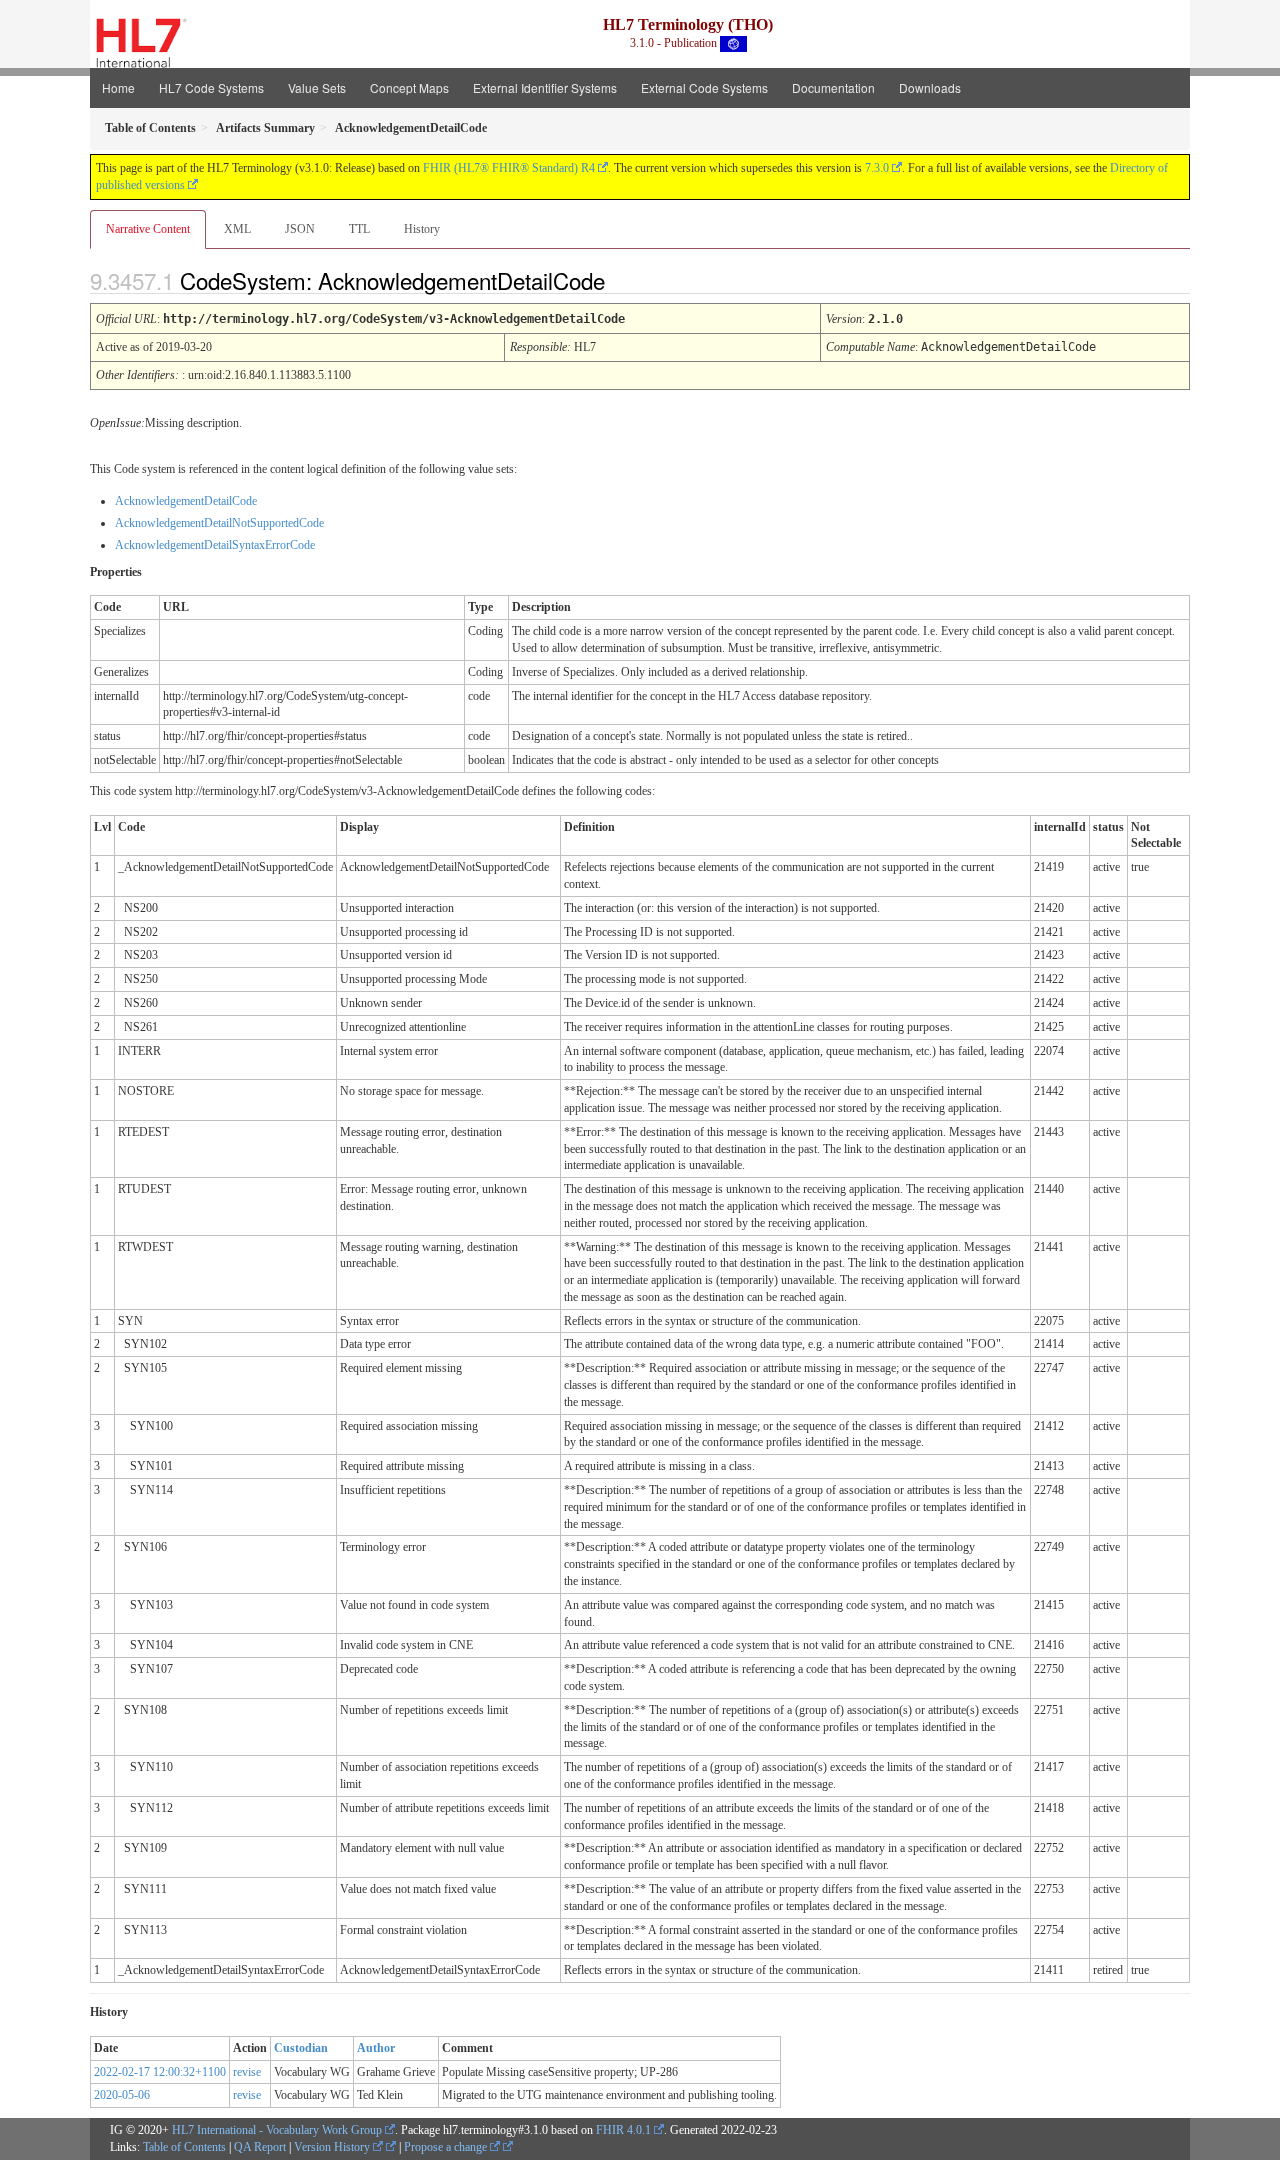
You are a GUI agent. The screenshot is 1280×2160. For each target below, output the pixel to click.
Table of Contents (184, 2147)
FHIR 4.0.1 (623, 2130)
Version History (333, 2147)
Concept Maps (409, 87)
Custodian (301, 2048)
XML (237, 229)
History (422, 229)
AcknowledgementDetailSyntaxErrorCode (215, 545)
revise (247, 2072)
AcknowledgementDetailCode (186, 501)
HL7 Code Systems (211, 87)
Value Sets (317, 87)
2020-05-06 (122, 2095)
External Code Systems (704, 87)
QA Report (260, 2147)
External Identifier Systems (545, 87)
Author (376, 2048)
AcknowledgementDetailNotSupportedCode (219, 523)
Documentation (833, 87)
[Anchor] (622, 280)
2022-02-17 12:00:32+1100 (160, 2072)
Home (118, 87)
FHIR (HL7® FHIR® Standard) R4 (509, 168)
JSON (300, 229)
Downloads (930, 87)
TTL (359, 229)
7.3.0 (877, 168)
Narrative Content (148, 229)
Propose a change (447, 2147)
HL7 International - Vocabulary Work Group (277, 2130)
